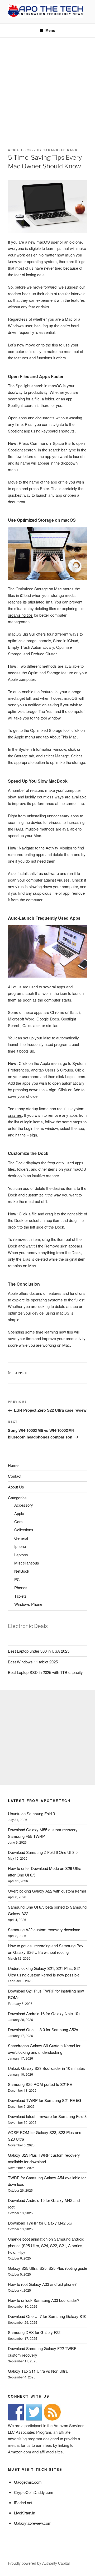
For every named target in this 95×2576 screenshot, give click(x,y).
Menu (50, 30)
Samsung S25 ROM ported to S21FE (40, 2084)
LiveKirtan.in (25, 2513)
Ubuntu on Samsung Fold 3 (31, 1813)
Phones (21, 1588)
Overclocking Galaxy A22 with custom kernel (47, 1891)
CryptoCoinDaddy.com (34, 2492)
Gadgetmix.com (28, 2482)
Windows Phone (28, 1604)
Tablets (20, 1596)
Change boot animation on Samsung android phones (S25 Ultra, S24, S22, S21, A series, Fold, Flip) (46, 2245)
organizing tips (20, 615)
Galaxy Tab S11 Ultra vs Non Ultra (38, 2371)
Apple (21, 1373)
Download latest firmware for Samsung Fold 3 (47, 2116)
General (21, 1538)
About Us (16, 1487)
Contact (15, 1476)
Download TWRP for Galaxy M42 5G (40, 2223)
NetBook (22, 1571)
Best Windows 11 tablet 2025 (33, 1662)
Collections (24, 1530)
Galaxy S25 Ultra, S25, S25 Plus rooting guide (47, 2268)
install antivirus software (38, 873)
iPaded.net (23, 2502)
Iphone (20, 1546)
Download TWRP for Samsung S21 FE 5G (45, 2100)
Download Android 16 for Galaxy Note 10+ (44, 2013)
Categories (17, 1498)
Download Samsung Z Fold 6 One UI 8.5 (43, 1852)
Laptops (21, 1555)
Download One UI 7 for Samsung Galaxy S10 (47, 2316)
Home (13, 1465)
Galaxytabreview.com (33, 2523)
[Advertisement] (47, 88)
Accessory (24, 1505)
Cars (18, 1521)
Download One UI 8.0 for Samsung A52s (43, 2029)
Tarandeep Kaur (60, 150)
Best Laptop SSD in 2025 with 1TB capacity (45, 1672)
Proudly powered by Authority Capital (39, 2563)
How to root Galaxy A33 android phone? (42, 2284)
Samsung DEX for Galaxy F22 (34, 2332)
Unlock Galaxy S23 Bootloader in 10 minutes (46, 2068)
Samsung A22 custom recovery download (44, 1930)
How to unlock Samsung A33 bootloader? (44, 2300)
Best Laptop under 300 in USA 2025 (39, 1651)
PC (17, 1579)
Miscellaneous (27, 1563)
